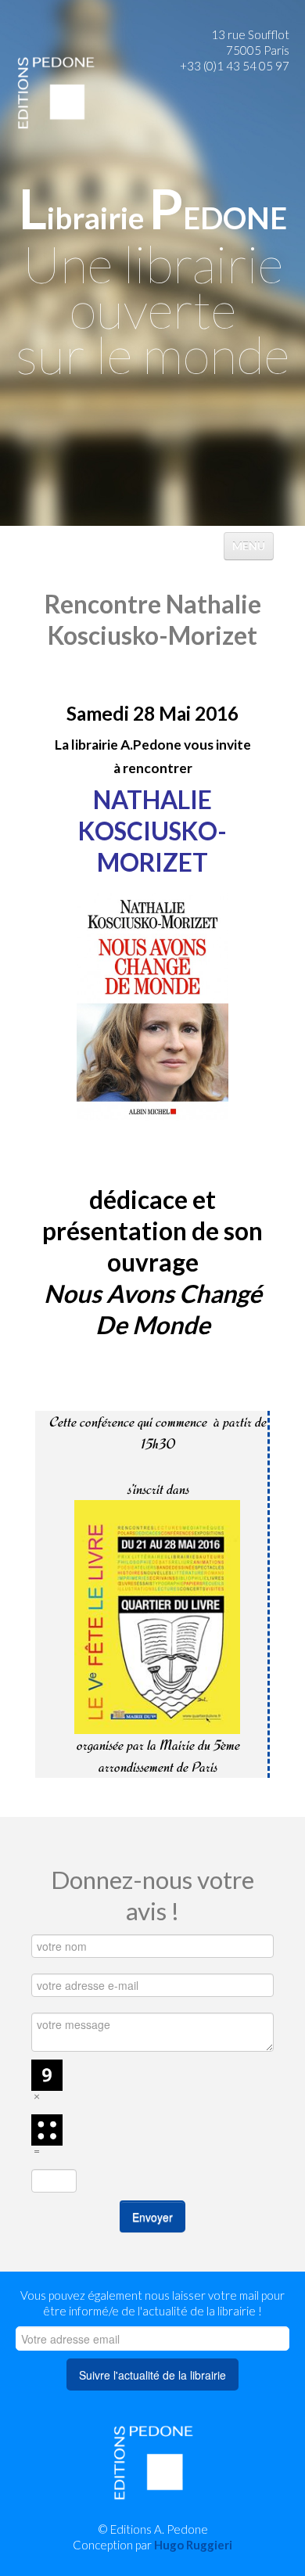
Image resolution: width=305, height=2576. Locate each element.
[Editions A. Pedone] (56, 92)
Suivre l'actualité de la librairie (152, 2375)
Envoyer (152, 2217)
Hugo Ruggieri (193, 2545)
